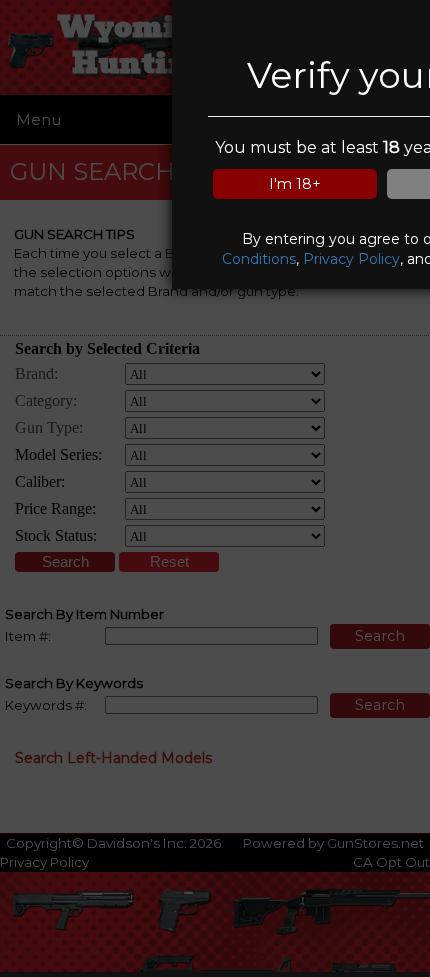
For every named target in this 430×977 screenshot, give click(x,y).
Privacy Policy (351, 259)
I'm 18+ (295, 184)
